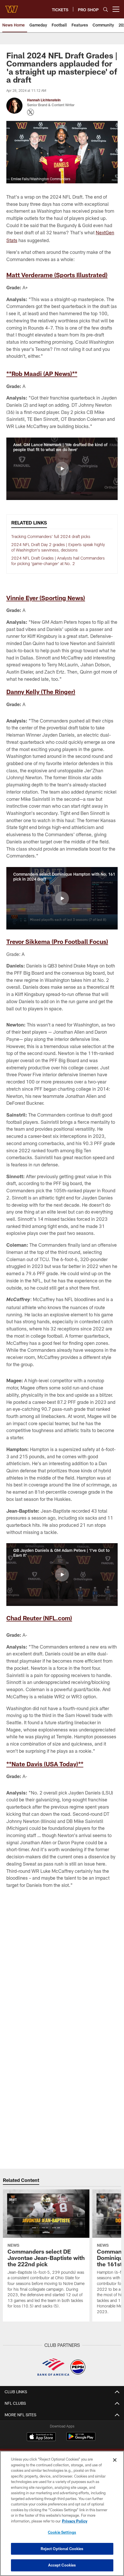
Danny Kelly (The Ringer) (41, 692)
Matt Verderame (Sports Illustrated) (57, 275)
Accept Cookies (62, 2565)
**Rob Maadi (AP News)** (42, 373)
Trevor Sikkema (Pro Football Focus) (57, 941)
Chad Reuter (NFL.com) (39, 1618)
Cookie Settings (62, 2532)
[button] (62, 469)
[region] (62, 2513)
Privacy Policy (75, 2521)
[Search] (106, 9)
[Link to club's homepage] (12, 7)
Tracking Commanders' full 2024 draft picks (51, 536)
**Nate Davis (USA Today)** (45, 1764)
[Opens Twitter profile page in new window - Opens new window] (31, 112)
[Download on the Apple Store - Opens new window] (41, 2437)
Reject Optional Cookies (62, 2549)
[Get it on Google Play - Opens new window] (81, 2439)
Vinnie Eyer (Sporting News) (46, 598)
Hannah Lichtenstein (44, 100)
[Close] (115, 2460)
